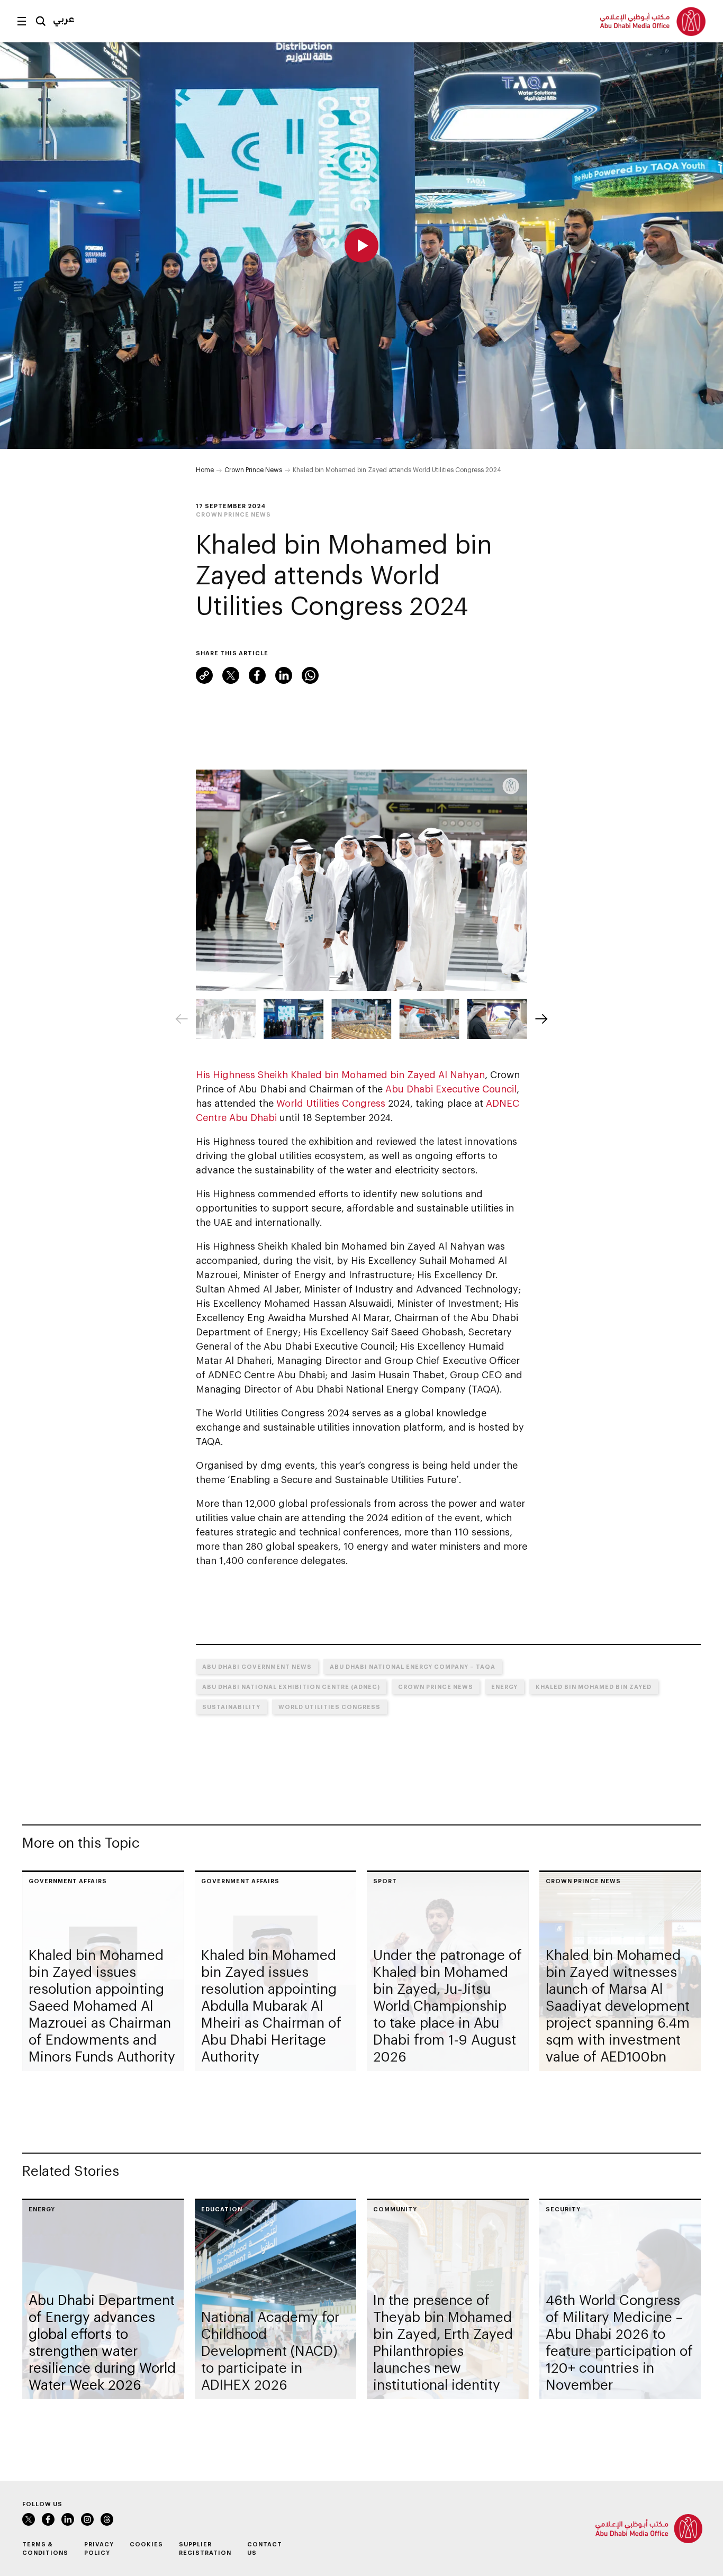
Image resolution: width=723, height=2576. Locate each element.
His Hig (212, 1074)
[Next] (541, 1019)
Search (41, 21)
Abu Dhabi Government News (257, 1666)
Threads (107, 2519)
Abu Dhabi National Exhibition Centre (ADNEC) (291, 1687)
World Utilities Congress (331, 1103)
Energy (504, 1687)
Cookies (146, 2544)
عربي (64, 19)
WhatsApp (310, 675)
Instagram (87, 2519)
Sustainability (231, 1707)
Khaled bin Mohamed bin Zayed (594, 1687)
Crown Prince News (253, 469)
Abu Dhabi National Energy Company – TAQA (413, 1666)
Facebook (257, 675)
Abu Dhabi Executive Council (451, 1089)
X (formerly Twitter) (231, 675)
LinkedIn (284, 675)
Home (205, 469)
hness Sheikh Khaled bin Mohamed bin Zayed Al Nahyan (357, 1074)
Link (204, 675)
